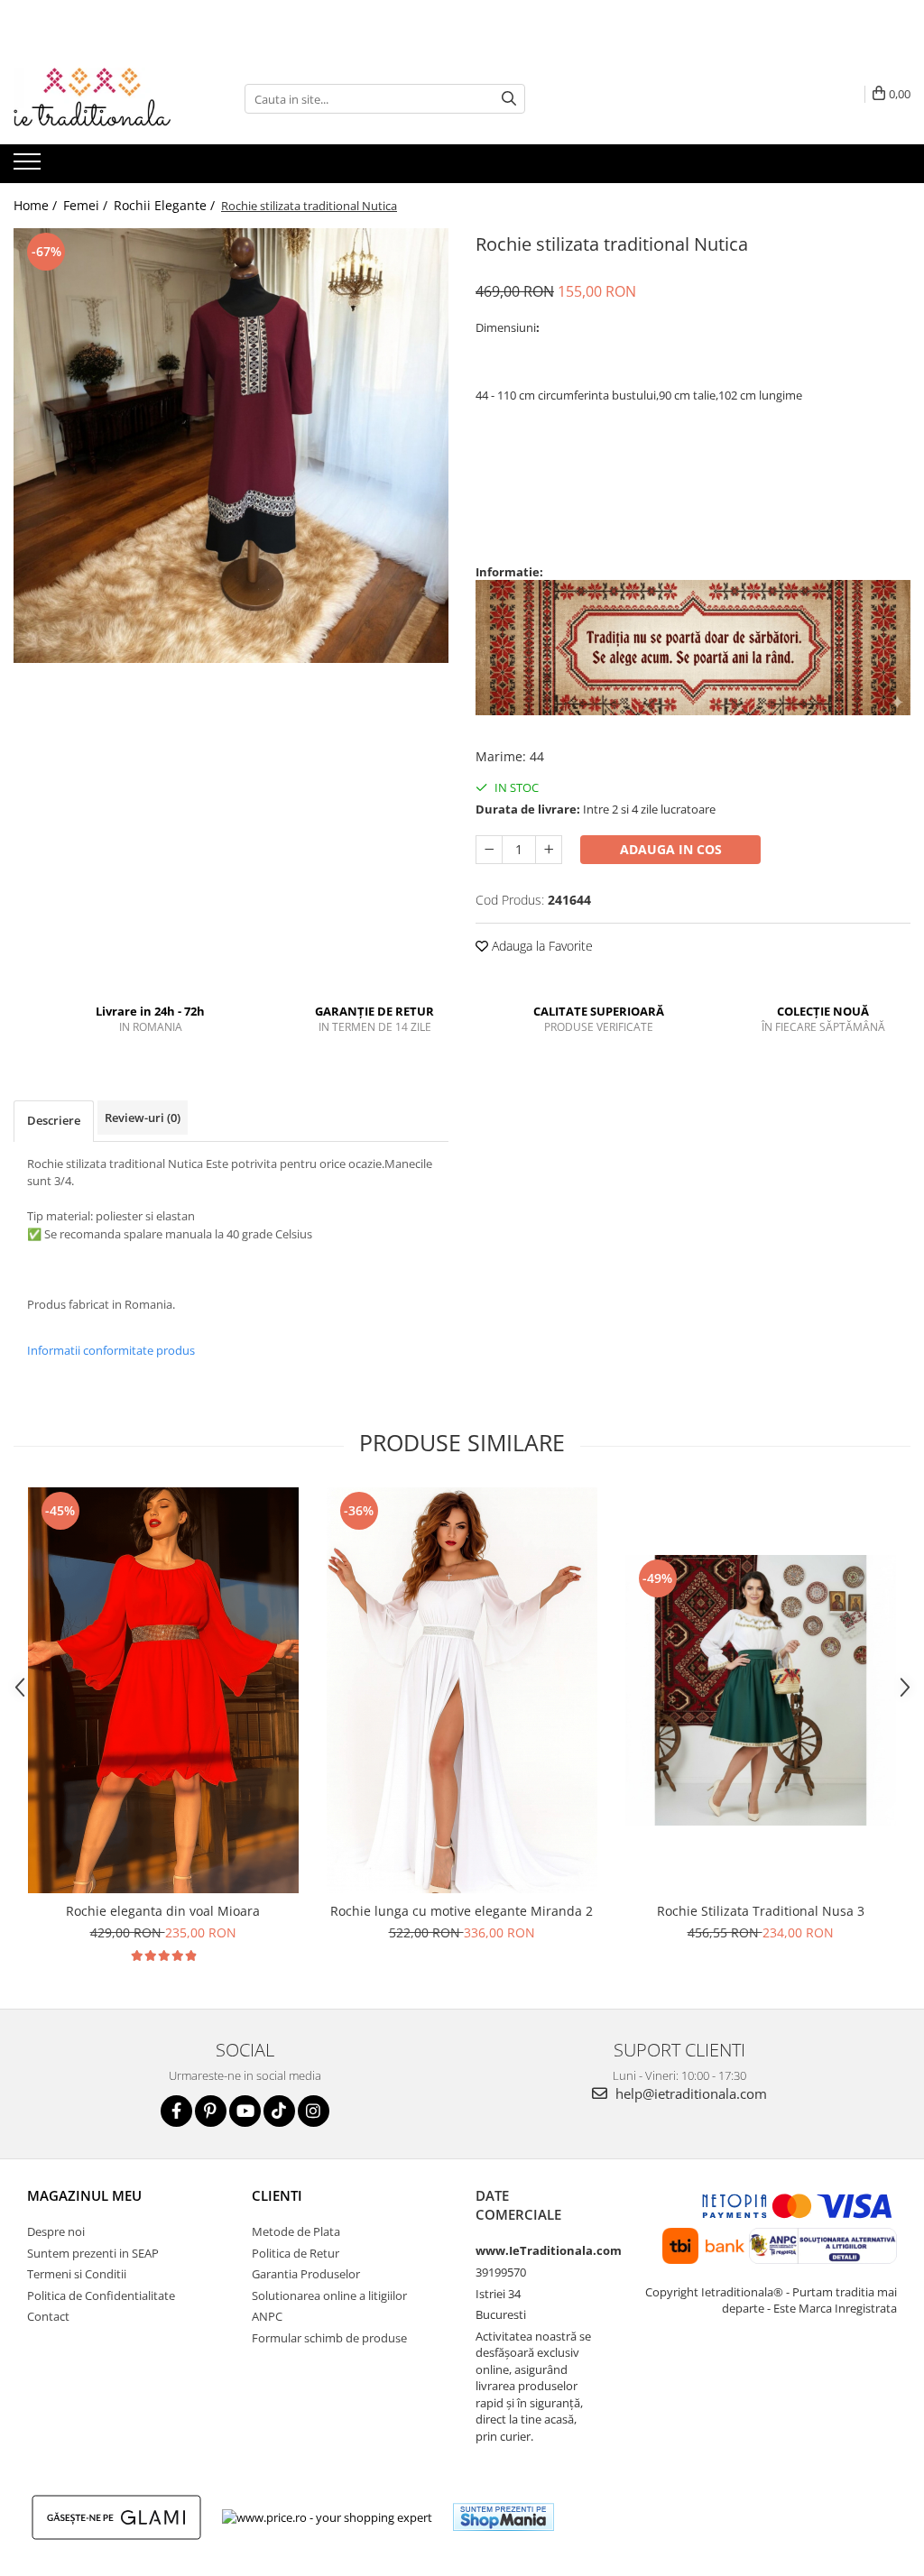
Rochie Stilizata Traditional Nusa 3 (761, 1911)
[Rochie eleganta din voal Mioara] (163, 1690)
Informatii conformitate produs (111, 1350)
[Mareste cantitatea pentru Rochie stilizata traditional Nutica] (549, 850)
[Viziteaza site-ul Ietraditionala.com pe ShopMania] (504, 2517)
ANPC (267, 2316)
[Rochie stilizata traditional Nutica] (231, 446)
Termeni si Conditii (77, 2274)
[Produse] (29, 167)
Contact (48, 2316)
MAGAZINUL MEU (84, 2195)
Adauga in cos (671, 849)
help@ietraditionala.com (689, 2093)
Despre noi (56, 2231)
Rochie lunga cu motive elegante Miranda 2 (462, 1911)
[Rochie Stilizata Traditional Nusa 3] (761, 1690)
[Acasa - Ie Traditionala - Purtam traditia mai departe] (104, 99)
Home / (37, 205)
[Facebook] (176, 2111)
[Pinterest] (211, 2111)
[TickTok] (279, 2111)
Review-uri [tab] (143, 1118)
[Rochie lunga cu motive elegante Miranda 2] (462, 1690)
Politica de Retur (296, 2253)
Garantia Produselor (306, 2274)
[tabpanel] (231, 446)
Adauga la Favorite (541, 946)
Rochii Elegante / (166, 205)
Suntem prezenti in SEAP (93, 2253)
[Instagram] (314, 2111)
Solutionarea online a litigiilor (329, 2295)
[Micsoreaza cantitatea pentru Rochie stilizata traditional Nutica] (489, 850)
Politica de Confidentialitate (101, 2295)
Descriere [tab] (54, 1120)
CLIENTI (277, 2195)
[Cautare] (509, 99)
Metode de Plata (296, 2231)
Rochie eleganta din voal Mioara (163, 1911)
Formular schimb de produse (329, 2338)
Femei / (87, 205)
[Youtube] (245, 2111)
